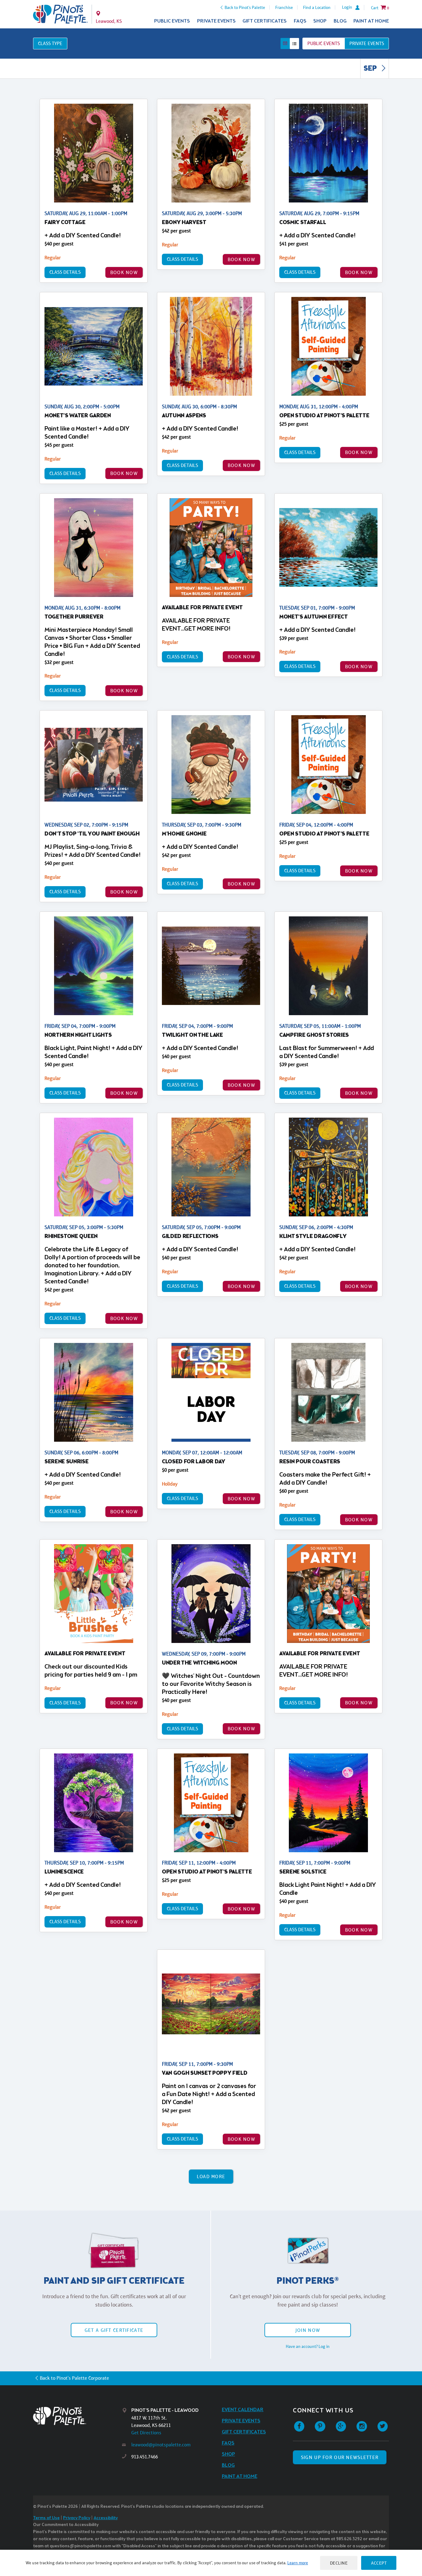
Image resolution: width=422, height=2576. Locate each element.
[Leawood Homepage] (60, 14)
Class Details (65, 272)
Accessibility (106, 2518)
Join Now (308, 2330)
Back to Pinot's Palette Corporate (74, 2378)
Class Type (50, 43)
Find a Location (317, 7)
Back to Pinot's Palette (245, 7)
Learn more (298, 2563)
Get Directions (146, 2433)
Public (324, 43)
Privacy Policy (77, 2518)
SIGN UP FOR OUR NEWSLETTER (340, 2457)
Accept (379, 2563)
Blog (340, 21)
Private (367, 43)
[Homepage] (78, 2416)
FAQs (300, 21)
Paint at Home (371, 21)
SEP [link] (371, 69)
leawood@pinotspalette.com (161, 2445)
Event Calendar (243, 2410)
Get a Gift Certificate (114, 2330)
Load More (211, 2176)
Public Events (172, 21)
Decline (339, 2563)
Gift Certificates (265, 21)
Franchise (284, 7)
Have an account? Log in (308, 2346)
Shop (320, 21)
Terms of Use (46, 2518)
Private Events (216, 21)
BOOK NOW (124, 272)
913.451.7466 (145, 2457)
